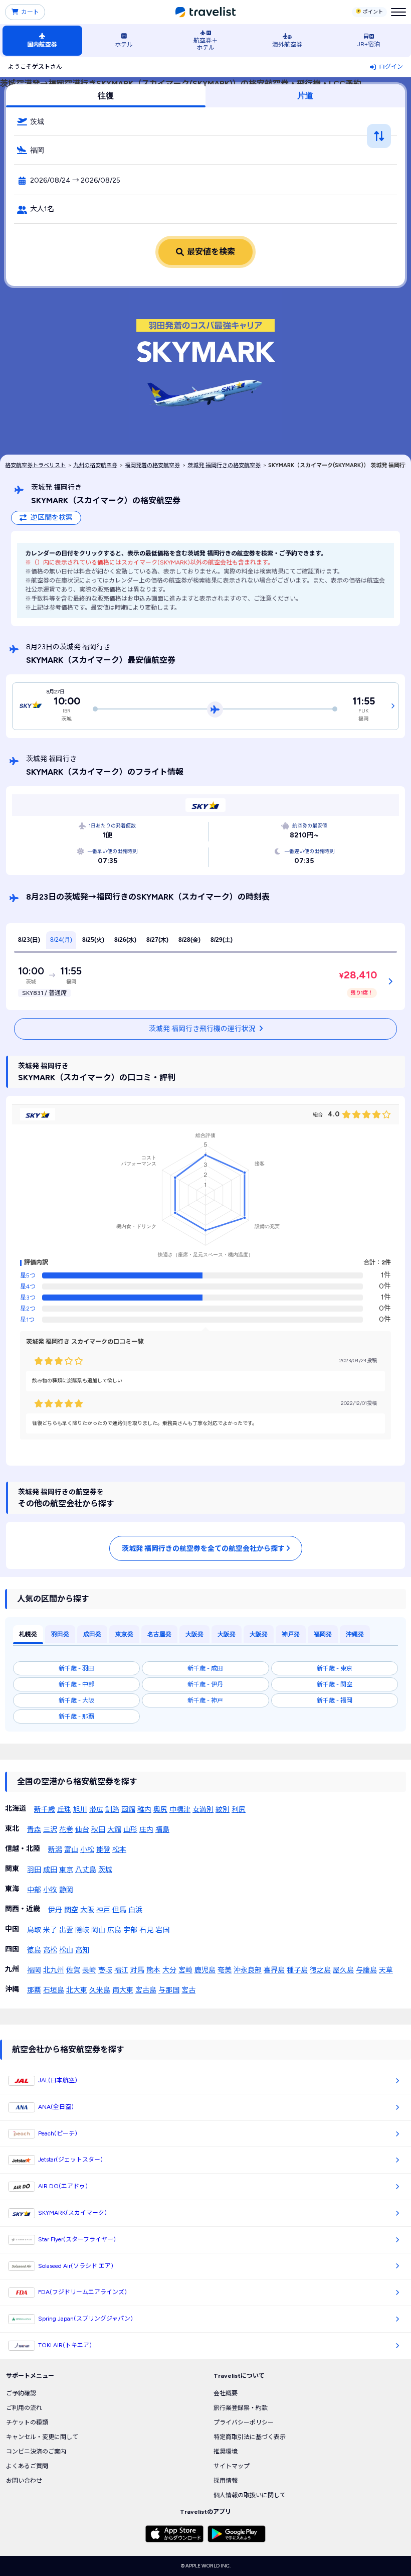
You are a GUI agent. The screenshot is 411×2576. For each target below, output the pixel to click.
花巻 (66, 1830)
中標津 (180, 1810)
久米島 (100, 1990)
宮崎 (185, 1970)
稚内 (144, 1810)
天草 (386, 1970)
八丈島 (86, 1870)
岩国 (162, 1930)
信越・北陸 (23, 1849)
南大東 (123, 1990)
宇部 (130, 1930)
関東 (12, 1869)
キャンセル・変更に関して (42, 2437)
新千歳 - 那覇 (76, 1716)
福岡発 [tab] (323, 1634)
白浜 (135, 1910)
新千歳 (45, 1810)
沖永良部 (248, 1970)
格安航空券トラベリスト (35, 465)
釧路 (112, 1810)
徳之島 (320, 1970)
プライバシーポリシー (244, 2422)
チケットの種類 (27, 2422)
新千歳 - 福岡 (335, 1700)
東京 (66, 1870)
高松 (50, 1950)
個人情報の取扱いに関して (250, 2495)
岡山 (98, 1930)
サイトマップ (232, 2466)
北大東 (77, 1990)
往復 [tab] (106, 96)
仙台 (82, 1830)
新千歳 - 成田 (205, 1668)
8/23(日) (29, 940)
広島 (114, 1930)
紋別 (223, 1810)
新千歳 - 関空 (335, 1684)
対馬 (137, 1970)
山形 (130, 1830)
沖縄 (12, 1989)
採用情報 (226, 2481)
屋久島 (343, 1970)
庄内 (146, 1830)
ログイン (391, 67)
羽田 (34, 1870)
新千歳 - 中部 (76, 1684)
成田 (50, 1870)
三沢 (50, 1830)
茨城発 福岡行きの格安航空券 (224, 465)
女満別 (203, 1810)
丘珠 (64, 1810)
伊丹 (55, 1910)
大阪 (87, 1910)
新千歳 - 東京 (335, 1668)
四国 (12, 1949)
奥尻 (160, 1810)
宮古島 (146, 1990)
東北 (12, 1829)
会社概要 (226, 2393)
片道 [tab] (305, 96)
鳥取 (34, 1930)
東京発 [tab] (124, 1634)
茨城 (105, 1870)
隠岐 (82, 1930)
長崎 (89, 1970)
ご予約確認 (21, 2393)
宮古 (188, 1990)
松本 (119, 1850)
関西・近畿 (23, 1909)
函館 (128, 1810)
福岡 (34, 1970)
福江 (121, 1970)
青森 (34, 1830)
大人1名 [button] (42, 209)
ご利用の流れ (24, 2408)
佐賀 (73, 1970)
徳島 (34, 1950)
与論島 (366, 1970)
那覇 (34, 1990)
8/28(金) (189, 940)
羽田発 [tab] (60, 1634)
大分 (169, 1970)
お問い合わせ (24, 2481)
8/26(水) (125, 940)
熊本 (153, 1970)
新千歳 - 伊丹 (205, 1684)
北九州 (54, 1970)
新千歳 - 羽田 (76, 1668)
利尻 (239, 1810)
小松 (87, 1850)
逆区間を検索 (52, 518)
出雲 (66, 1930)
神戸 (103, 1910)
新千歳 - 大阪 (76, 1700)
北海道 (16, 1809)
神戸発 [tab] (291, 1634)
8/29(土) (222, 940)
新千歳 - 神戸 (205, 1700)
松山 (66, 1950)
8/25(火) (93, 940)
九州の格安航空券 (95, 465)
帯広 (96, 1810)
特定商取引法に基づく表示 (250, 2437)
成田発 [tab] (92, 1634)
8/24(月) (61, 940)
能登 (103, 1850)
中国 (12, 1929)
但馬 (119, 1910)
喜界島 (274, 1970)
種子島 (297, 1970)
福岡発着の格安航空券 (152, 465)
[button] (205, 121)
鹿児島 (205, 1970)
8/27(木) (157, 940)
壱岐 (105, 1970)
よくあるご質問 (27, 2466)
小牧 (50, 1890)
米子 (50, 1930)
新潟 (55, 1850)
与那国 (169, 1990)
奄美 (225, 1970)
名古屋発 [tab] (159, 1634)
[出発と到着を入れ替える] (379, 136)
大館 (114, 1830)
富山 (71, 1850)
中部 (34, 1890)
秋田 (98, 1830)
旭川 (80, 1810)
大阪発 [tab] (194, 1634)
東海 (12, 1889)
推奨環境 (226, 2452)
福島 (162, 1830)
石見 (146, 1930)
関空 (71, 1910)
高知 (82, 1950)
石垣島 (54, 1990)
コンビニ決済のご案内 (36, 2452)
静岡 (66, 1890)
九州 (12, 1969)
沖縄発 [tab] (355, 1634)
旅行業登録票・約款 (241, 2408)
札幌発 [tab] (28, 1634)
